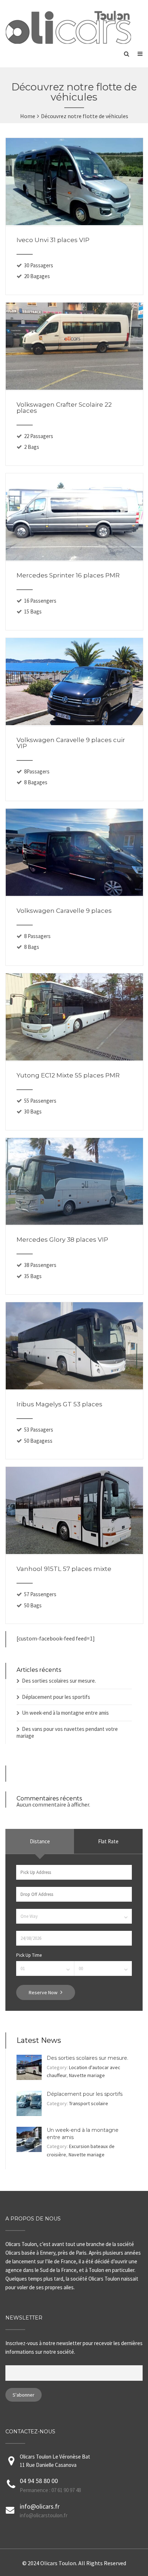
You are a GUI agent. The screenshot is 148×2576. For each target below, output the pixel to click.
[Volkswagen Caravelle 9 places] (74, 894)
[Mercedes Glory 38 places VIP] (74, 1223)
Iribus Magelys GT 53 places (59, 1404)
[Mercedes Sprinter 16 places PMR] (74, 558)
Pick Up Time (29, 1955)
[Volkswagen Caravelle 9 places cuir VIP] (74, 723)
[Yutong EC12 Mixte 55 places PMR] (74, 1058)
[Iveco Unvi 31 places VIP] (74, 223)
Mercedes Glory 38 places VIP (62, 1240)
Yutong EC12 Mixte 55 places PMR (68, 1075)
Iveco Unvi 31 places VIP (53, 240)
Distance (40, 1841)
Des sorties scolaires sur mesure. (59, 1681)
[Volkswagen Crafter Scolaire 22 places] (74, 388)
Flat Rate (108, 1841)
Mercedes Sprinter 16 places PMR (68, 575)
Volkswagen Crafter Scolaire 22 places (64, 408)
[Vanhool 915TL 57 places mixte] (74, 1552)
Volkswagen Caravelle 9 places (64, 911)
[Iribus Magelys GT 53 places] (74, 1387)
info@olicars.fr (40, 2506)
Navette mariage (87, 2075)
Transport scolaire (89, 2103)
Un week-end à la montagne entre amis (65, 1713)
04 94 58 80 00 (39, 2481)
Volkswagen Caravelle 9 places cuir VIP (71, 743)
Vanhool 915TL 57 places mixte (64, 1569)
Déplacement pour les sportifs (56, 1697)
